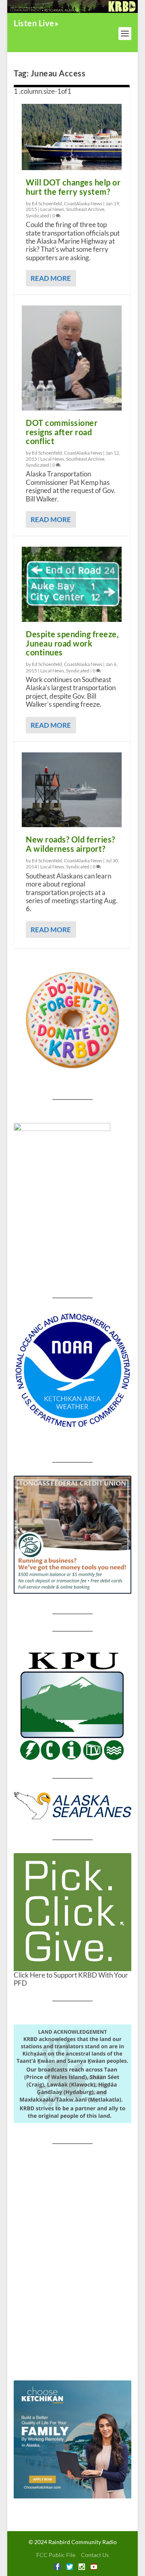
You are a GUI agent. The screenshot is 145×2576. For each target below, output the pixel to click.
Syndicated (37, 216)
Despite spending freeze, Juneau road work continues (72, 643)
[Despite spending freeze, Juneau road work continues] (72, 584)
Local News (52, 209)
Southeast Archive (85, 209)
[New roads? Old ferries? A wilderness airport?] (72, 790)
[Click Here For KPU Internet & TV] (72, 1705)
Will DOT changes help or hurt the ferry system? (73, 187)
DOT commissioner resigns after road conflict (62, 432)
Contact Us (95, 2555)
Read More (51, 278)
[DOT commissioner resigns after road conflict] (72, 358)
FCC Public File (56, 2555)
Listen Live (34, 23)
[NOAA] (72, 1371)
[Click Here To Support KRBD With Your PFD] (72, 1912)
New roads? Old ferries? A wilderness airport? (70, 844)
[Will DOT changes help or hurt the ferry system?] (72, 137)
